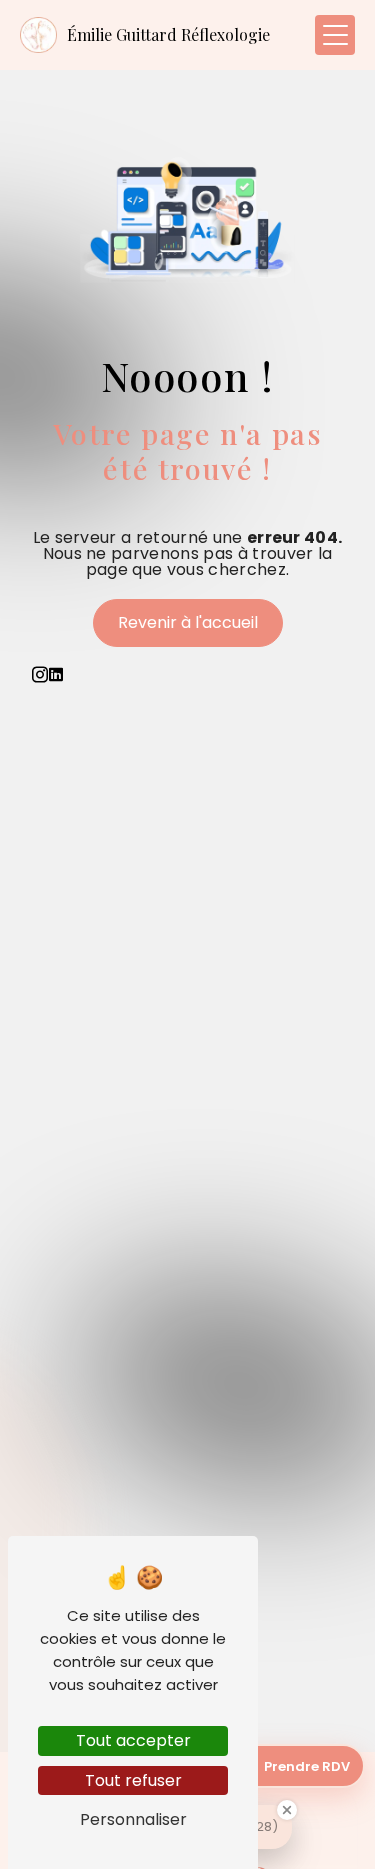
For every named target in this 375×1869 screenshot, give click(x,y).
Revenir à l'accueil (188, 622)
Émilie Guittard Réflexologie (168, 34)
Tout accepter (133, 1740)
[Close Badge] (287, 1810)
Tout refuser (133, 1780)
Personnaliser (133, 1819)
